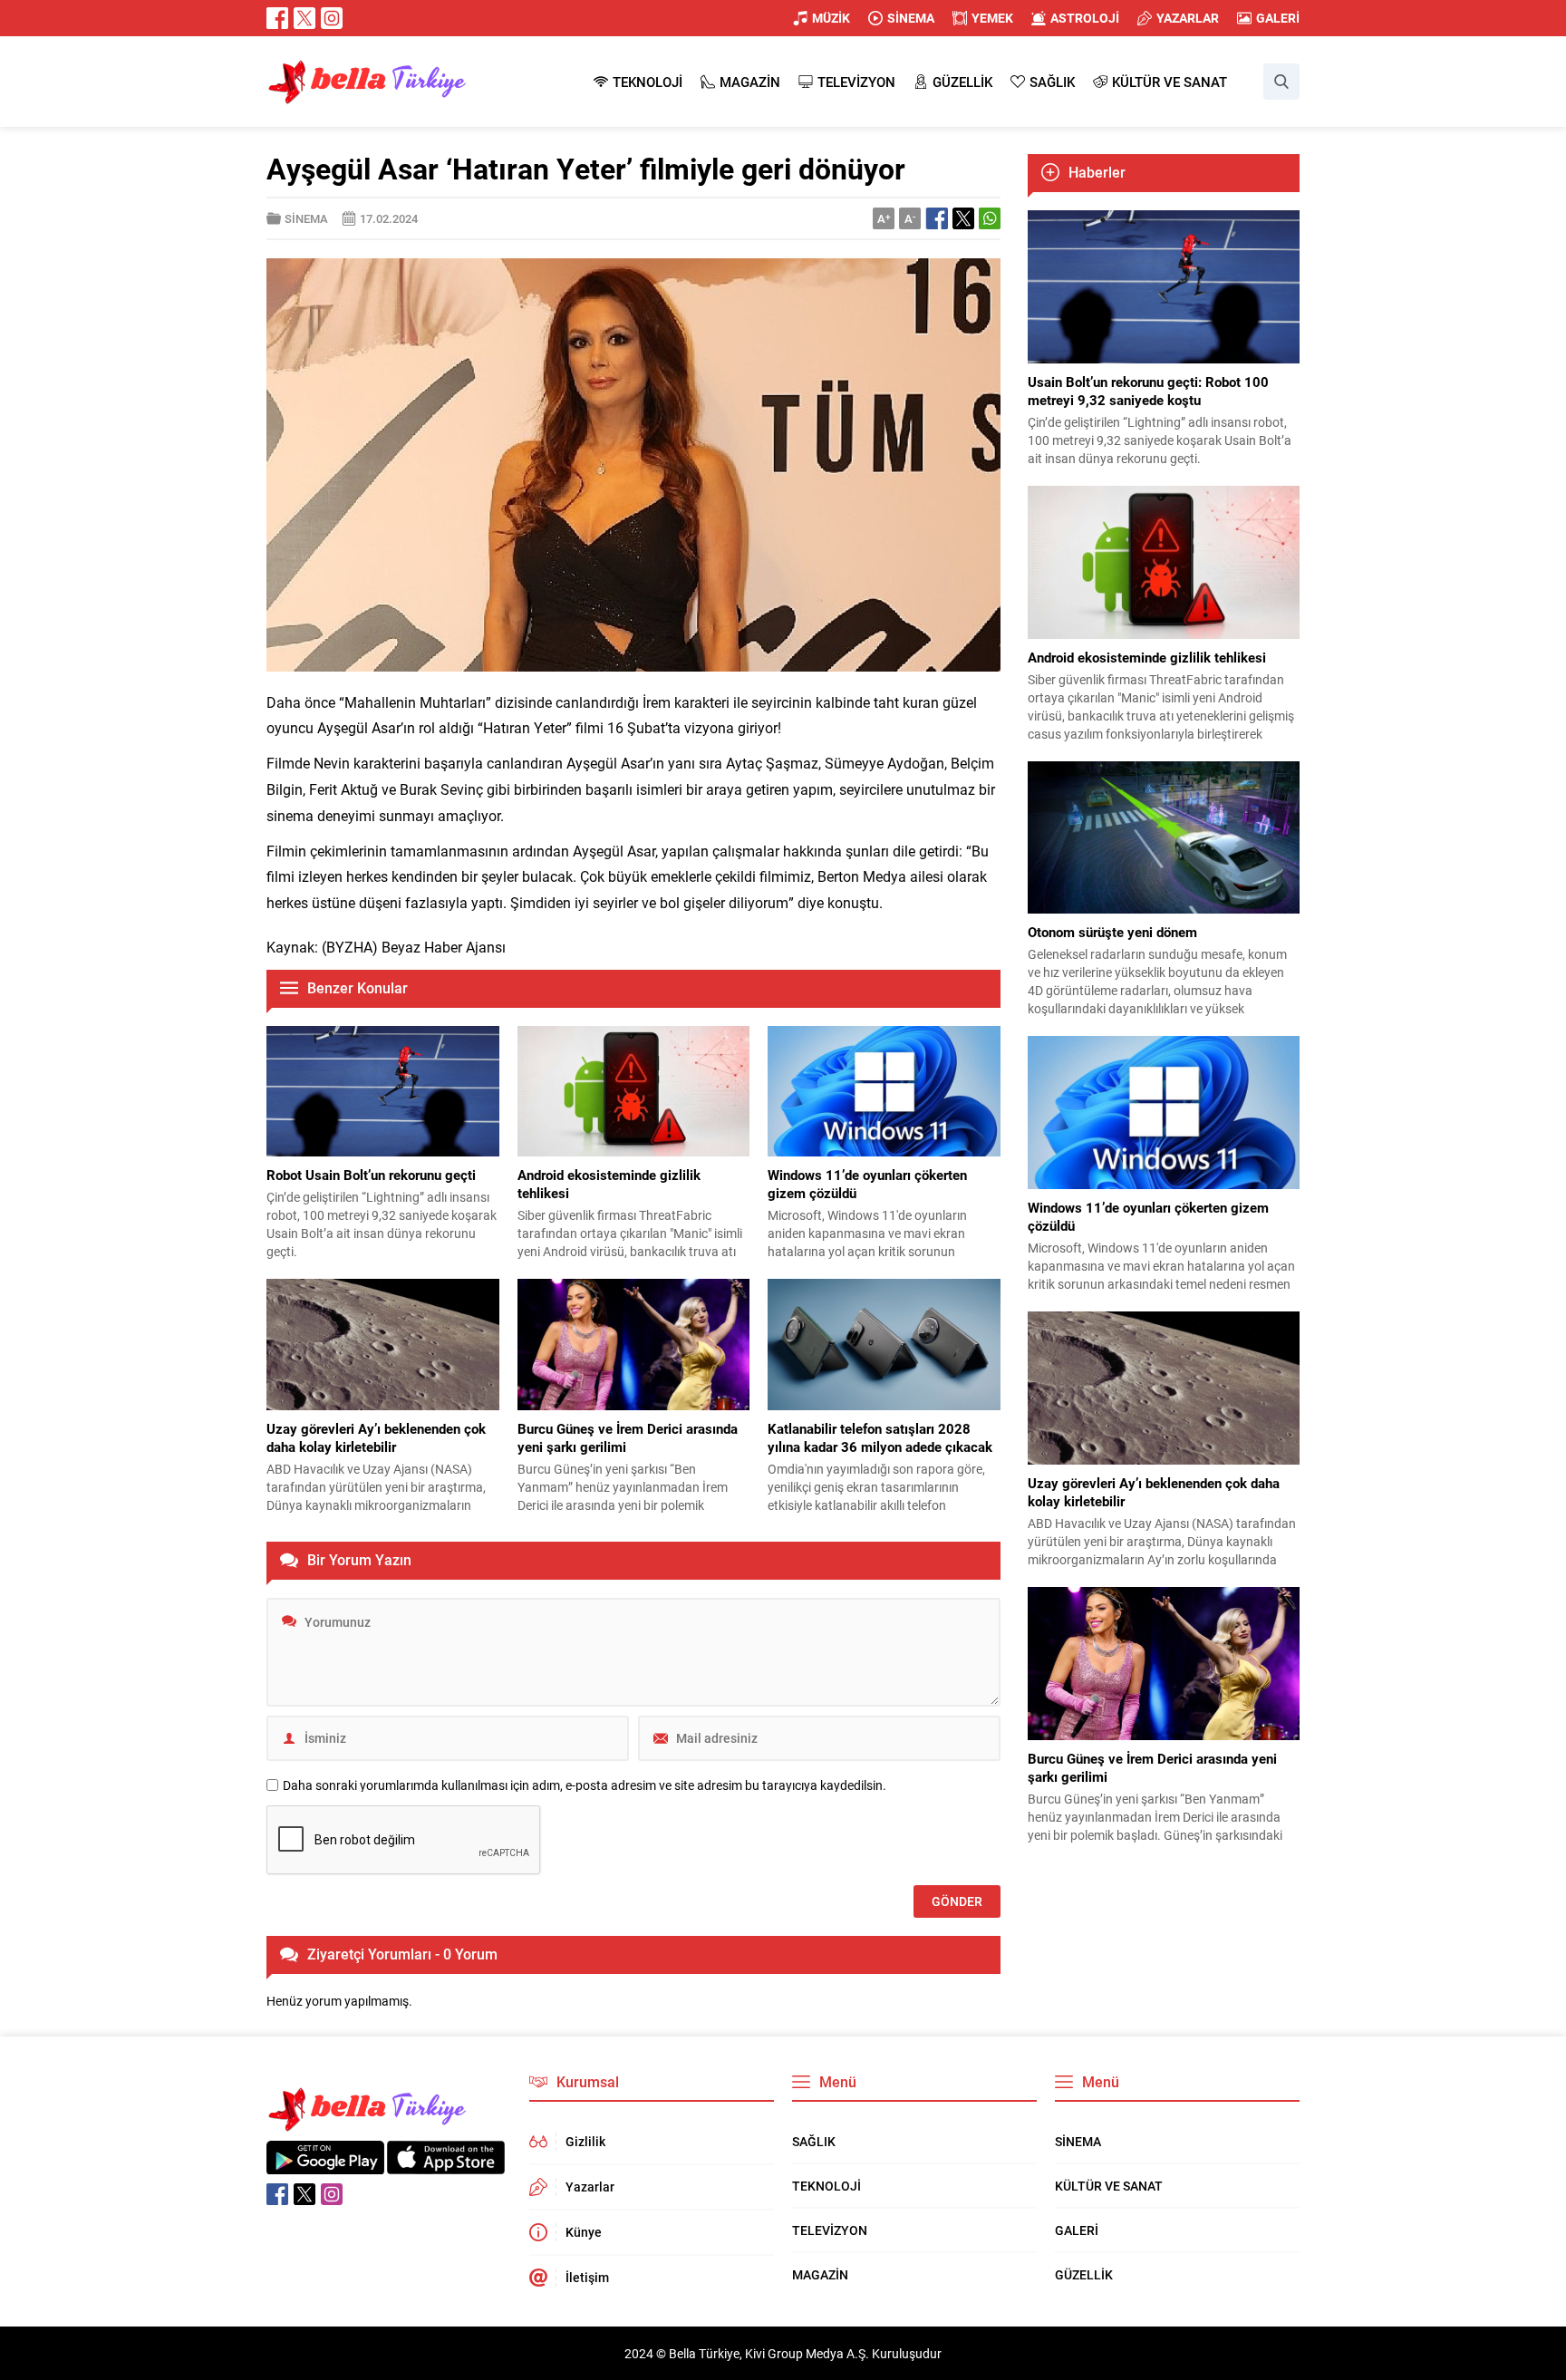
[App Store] (446, 2165)
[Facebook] (277, 18)
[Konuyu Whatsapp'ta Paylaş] (990, 218)
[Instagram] (332, 18)
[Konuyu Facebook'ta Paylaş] (937, 218)
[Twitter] (304, 18)
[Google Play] (325, 2165)
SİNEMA (306, 218)
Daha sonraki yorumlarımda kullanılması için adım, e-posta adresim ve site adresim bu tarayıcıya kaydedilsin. (585, 1785)
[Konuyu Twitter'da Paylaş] (963, 218)
